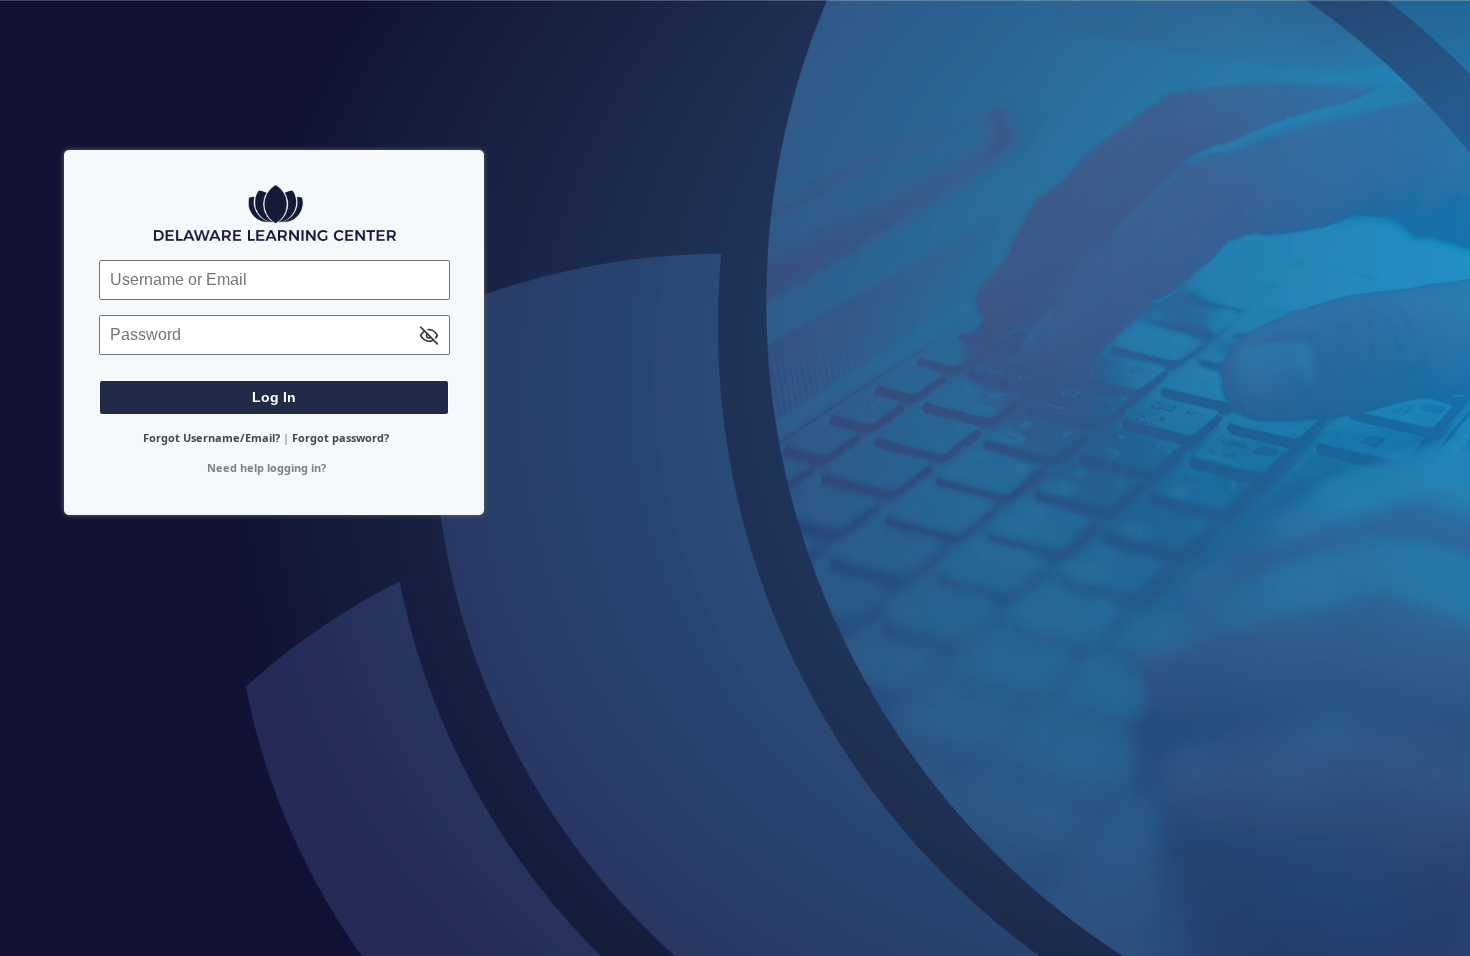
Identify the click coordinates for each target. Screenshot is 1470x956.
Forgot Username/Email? (211, 437)
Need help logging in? (266, 467)
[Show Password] (429, 336)
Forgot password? (340, 437)
